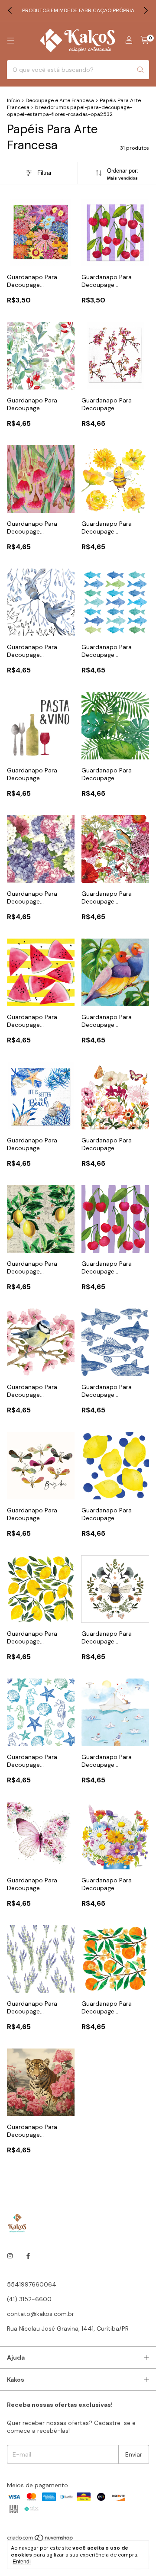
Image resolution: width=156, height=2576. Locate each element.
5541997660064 (32, 2284)
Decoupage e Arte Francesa (60, 100)
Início (13, 100)
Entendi (22, 2562)
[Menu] (11, 41)
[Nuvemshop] (41, 2540)
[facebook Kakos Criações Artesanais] (28, 2256)
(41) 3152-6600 (29, 2299)
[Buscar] (140, 70)
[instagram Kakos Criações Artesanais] (10, 2256)
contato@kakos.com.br (41, 2314)
